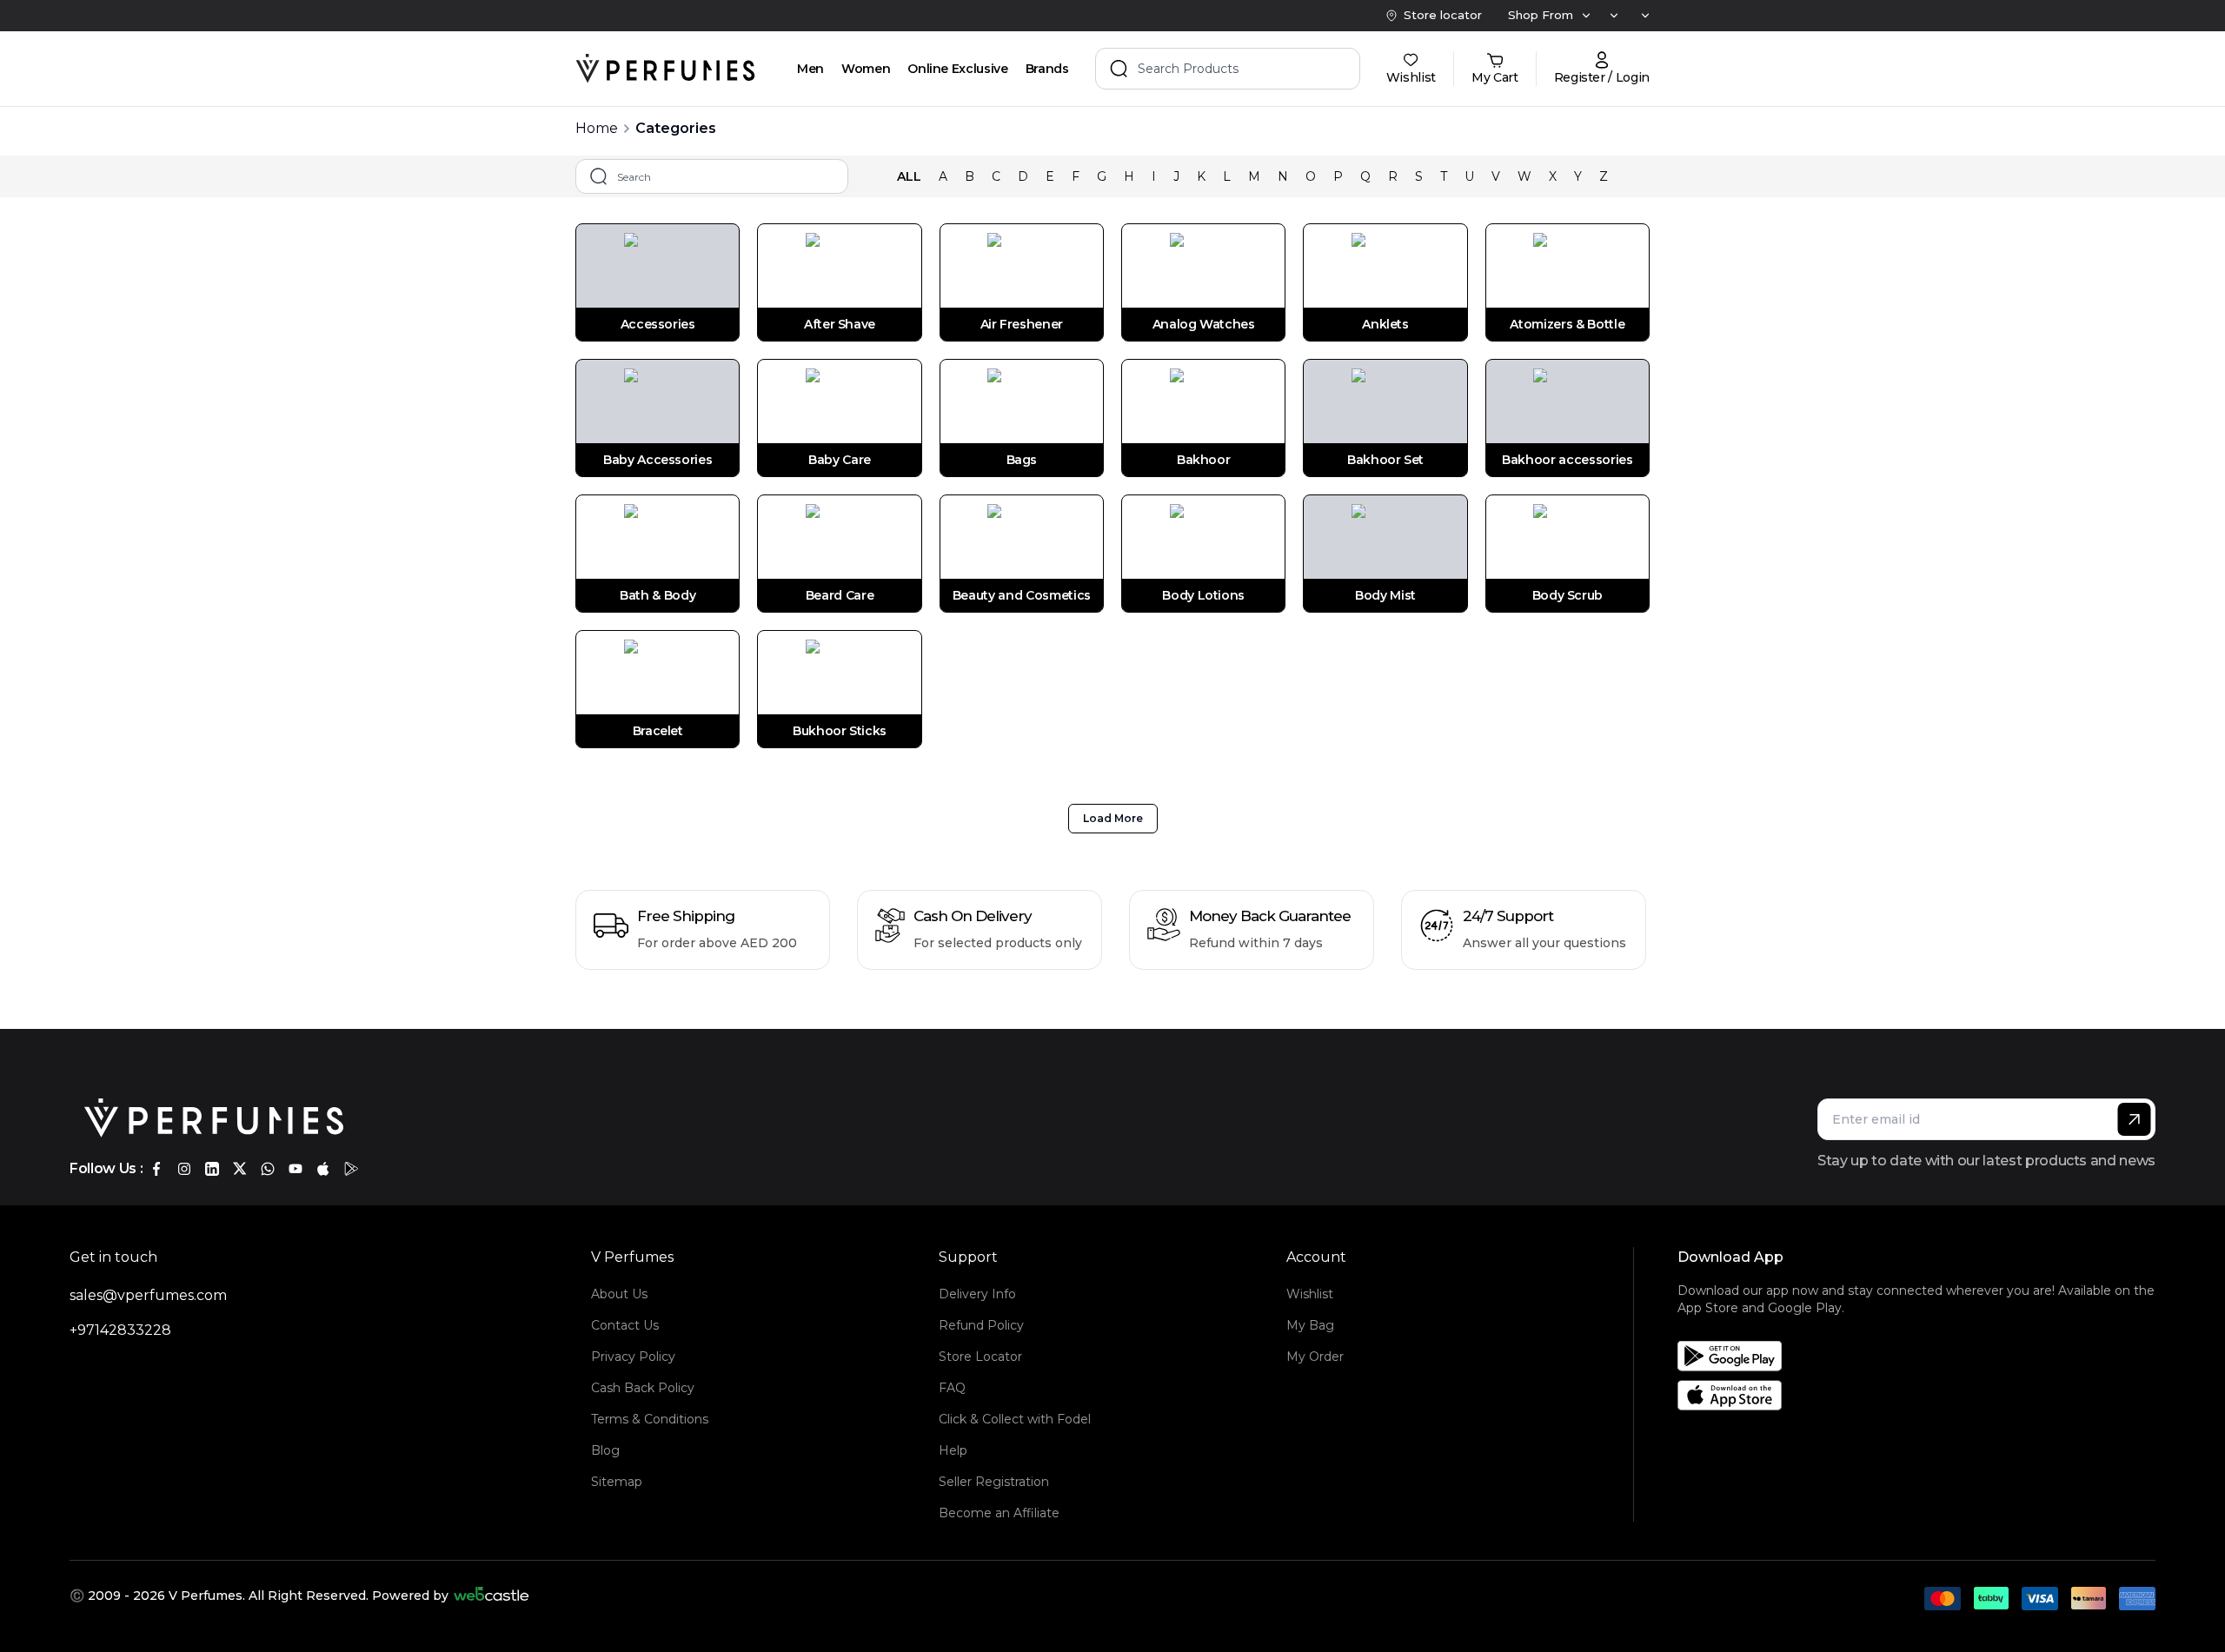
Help (953, 1450)
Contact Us (625, 1325)
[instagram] (184, 1169)
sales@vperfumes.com (148, 1295)
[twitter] (240, 1169)
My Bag (1310, 1325)
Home (597, 128)
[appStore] (323, 1169)
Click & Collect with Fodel (1015, 1419)
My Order (1315, 1357)
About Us (619, 1294)
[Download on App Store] (1923, 1395)
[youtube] (296, 1169)
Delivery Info (977, 1294)
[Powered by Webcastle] (491, 1596)
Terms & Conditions (650, 1419)
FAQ (952, 1388)
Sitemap (617, 1482)
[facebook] (156, 1169)
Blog (605, 1450)
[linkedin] (212, 1169)
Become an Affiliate (999, 1513)
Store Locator (980, 1357)
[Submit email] (2134, 1119)
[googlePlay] (351, 1169)
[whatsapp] (268, 1169)
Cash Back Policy (643, 1388)
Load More (1113, 818)
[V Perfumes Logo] (665, 69)
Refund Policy (981, 1325)
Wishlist (1310, 1294)
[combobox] (1585, 16)
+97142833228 (120, 1330)
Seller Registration (994, 1482)
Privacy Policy (633, 1357)
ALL (909, 176)
